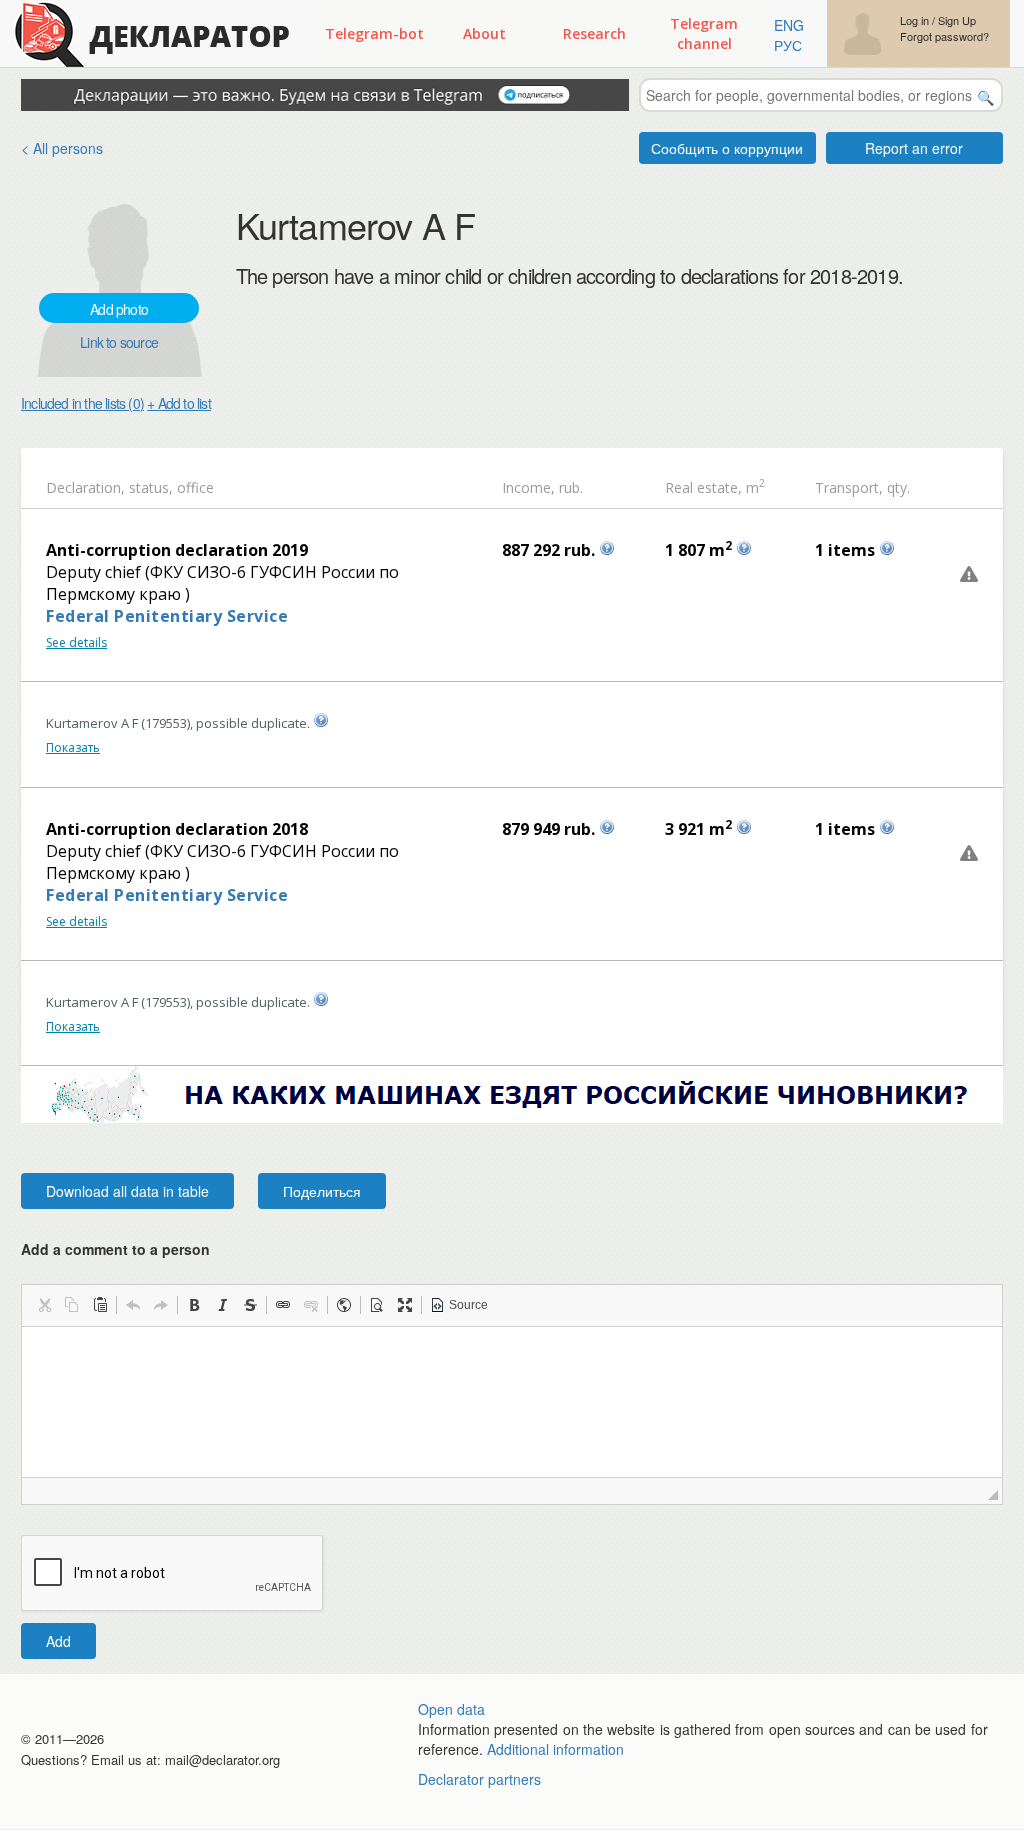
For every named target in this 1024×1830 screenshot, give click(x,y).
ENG (789, 25)
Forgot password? (944, 36)
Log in (914, 20)
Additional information (555, 1749)
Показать (73, 747)
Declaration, (85, 487)
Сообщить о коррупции (727, 148)
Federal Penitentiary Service (167, 616)
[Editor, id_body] (512, 1402)
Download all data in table (127, 1191)
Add (58, 1641)
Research (594, 33)
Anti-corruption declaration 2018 (177, 829)
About (484, 33)
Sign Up (957, 20)
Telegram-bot (374, 33)
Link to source (119, 342)
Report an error (914, 148)
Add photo (119, 309)
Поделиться (322, 1191)
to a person (171, 1249)
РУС (788, 45)
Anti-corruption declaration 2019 (177, 550)
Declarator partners (479, 1779)
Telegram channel (704, 33)
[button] (44, 1305)
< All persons (62, 148)
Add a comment (115, 1249)
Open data (451, 1709)
